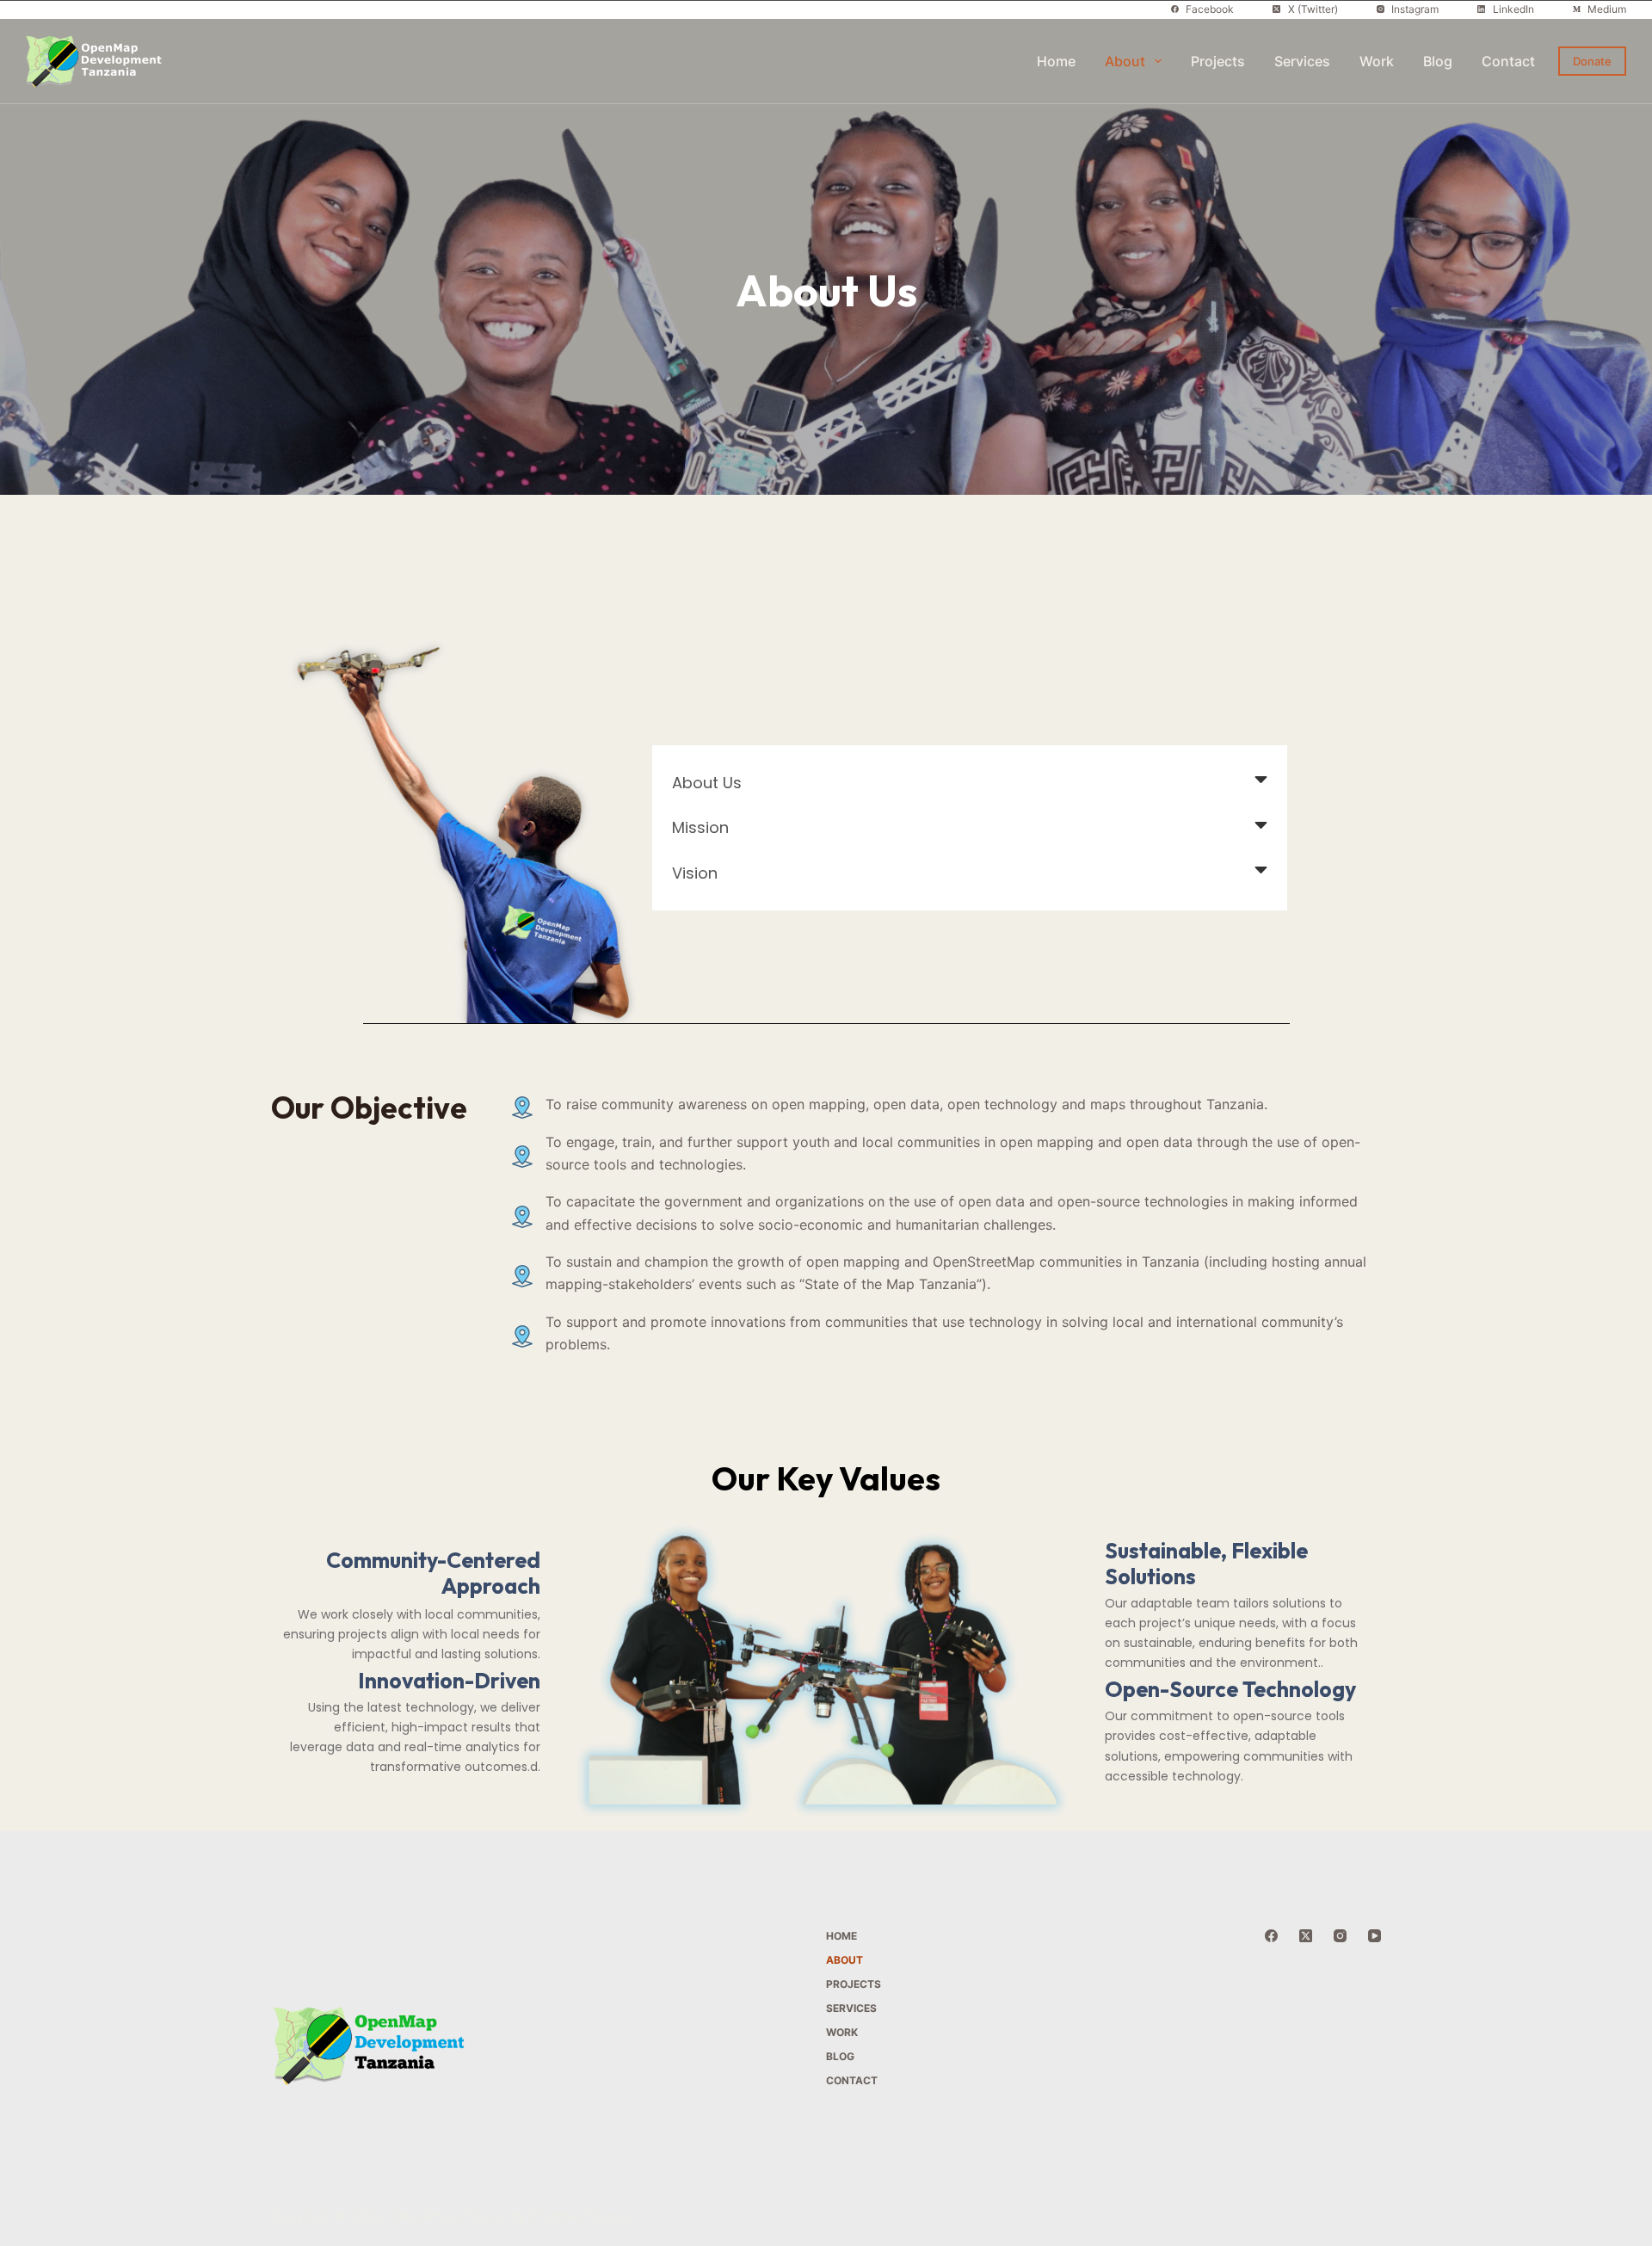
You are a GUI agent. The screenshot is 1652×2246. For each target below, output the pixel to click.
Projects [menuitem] (1218, 61)
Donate (1592, 61)
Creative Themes (582, 2216)
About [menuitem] (1125, 61)
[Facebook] (1271, 1936)
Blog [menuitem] (1438, 61)
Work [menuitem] (1377, 61)
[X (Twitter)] (1306, 1936)
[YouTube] (1375, 1936)
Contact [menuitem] (1508, 61)
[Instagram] (1340, 1936)
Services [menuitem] (1302, 61)
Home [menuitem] (1056, 61)
